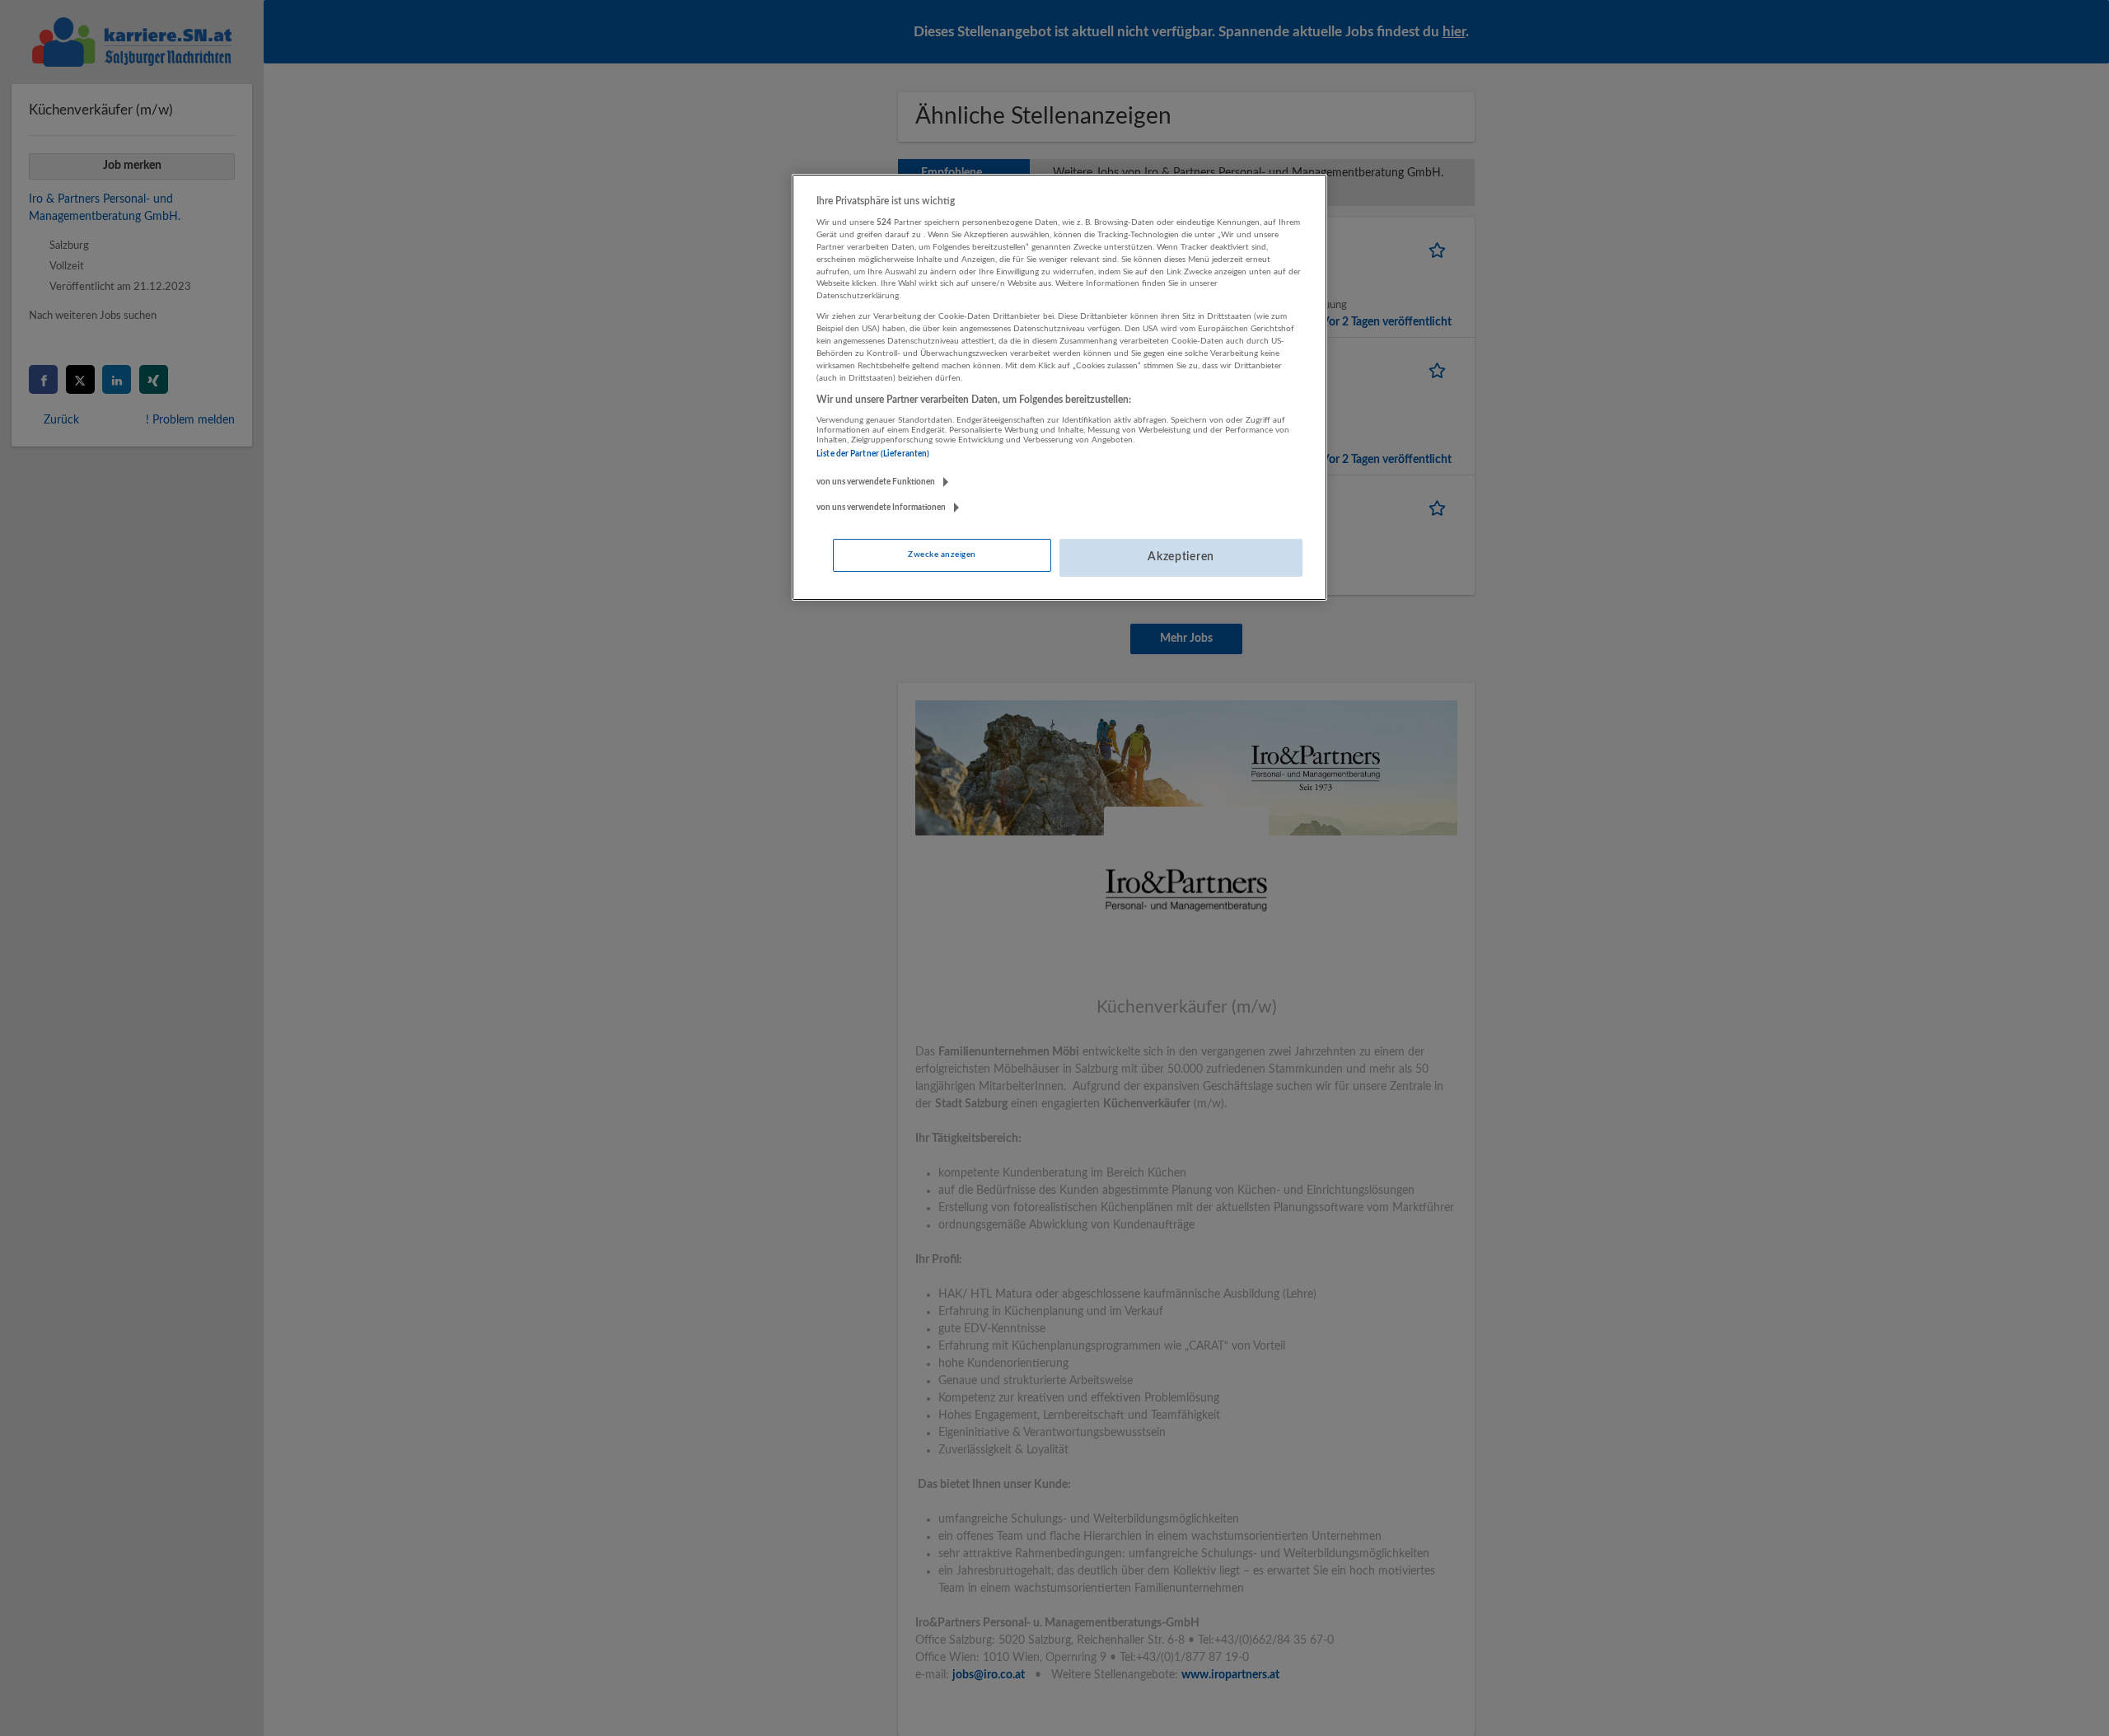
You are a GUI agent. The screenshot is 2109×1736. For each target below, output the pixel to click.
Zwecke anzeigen (942, 554)
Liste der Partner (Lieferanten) (873, 454)
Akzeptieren (1181, 557)
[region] (1059, 387)
